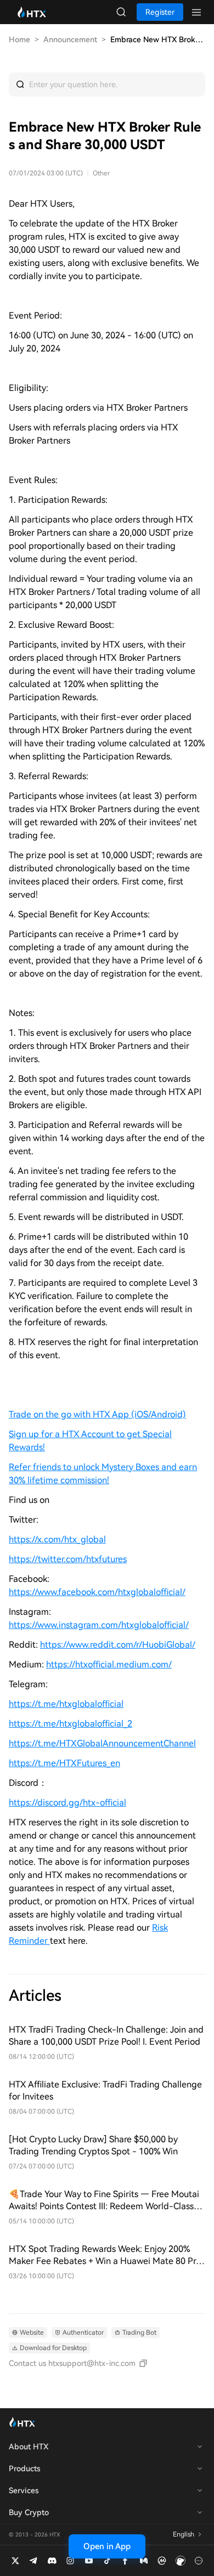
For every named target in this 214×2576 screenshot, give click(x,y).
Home (19, 39)
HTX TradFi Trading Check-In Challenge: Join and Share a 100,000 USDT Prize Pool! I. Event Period (106, 2036)
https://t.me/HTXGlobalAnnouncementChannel (102, 1743)
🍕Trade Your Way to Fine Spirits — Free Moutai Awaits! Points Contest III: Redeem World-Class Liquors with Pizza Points (104, 2201)
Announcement (70, 39)
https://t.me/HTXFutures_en (64, 1763)
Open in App (107, 2546)
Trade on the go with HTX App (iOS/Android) (97, 1414)
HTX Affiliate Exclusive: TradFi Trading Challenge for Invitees (105, 2090)
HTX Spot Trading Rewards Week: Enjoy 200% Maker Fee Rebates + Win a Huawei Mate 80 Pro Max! (105, 2256)
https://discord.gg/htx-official (67, 1803)
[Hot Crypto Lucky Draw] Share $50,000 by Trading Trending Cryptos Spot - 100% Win (93, 2145)
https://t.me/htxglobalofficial (66, 1704)
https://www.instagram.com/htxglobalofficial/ (99, 1625)
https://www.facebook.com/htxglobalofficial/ (97, 1592)
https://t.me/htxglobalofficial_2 (71, 1724)
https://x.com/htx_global (57, 1539)
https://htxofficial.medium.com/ (109, 1664)
